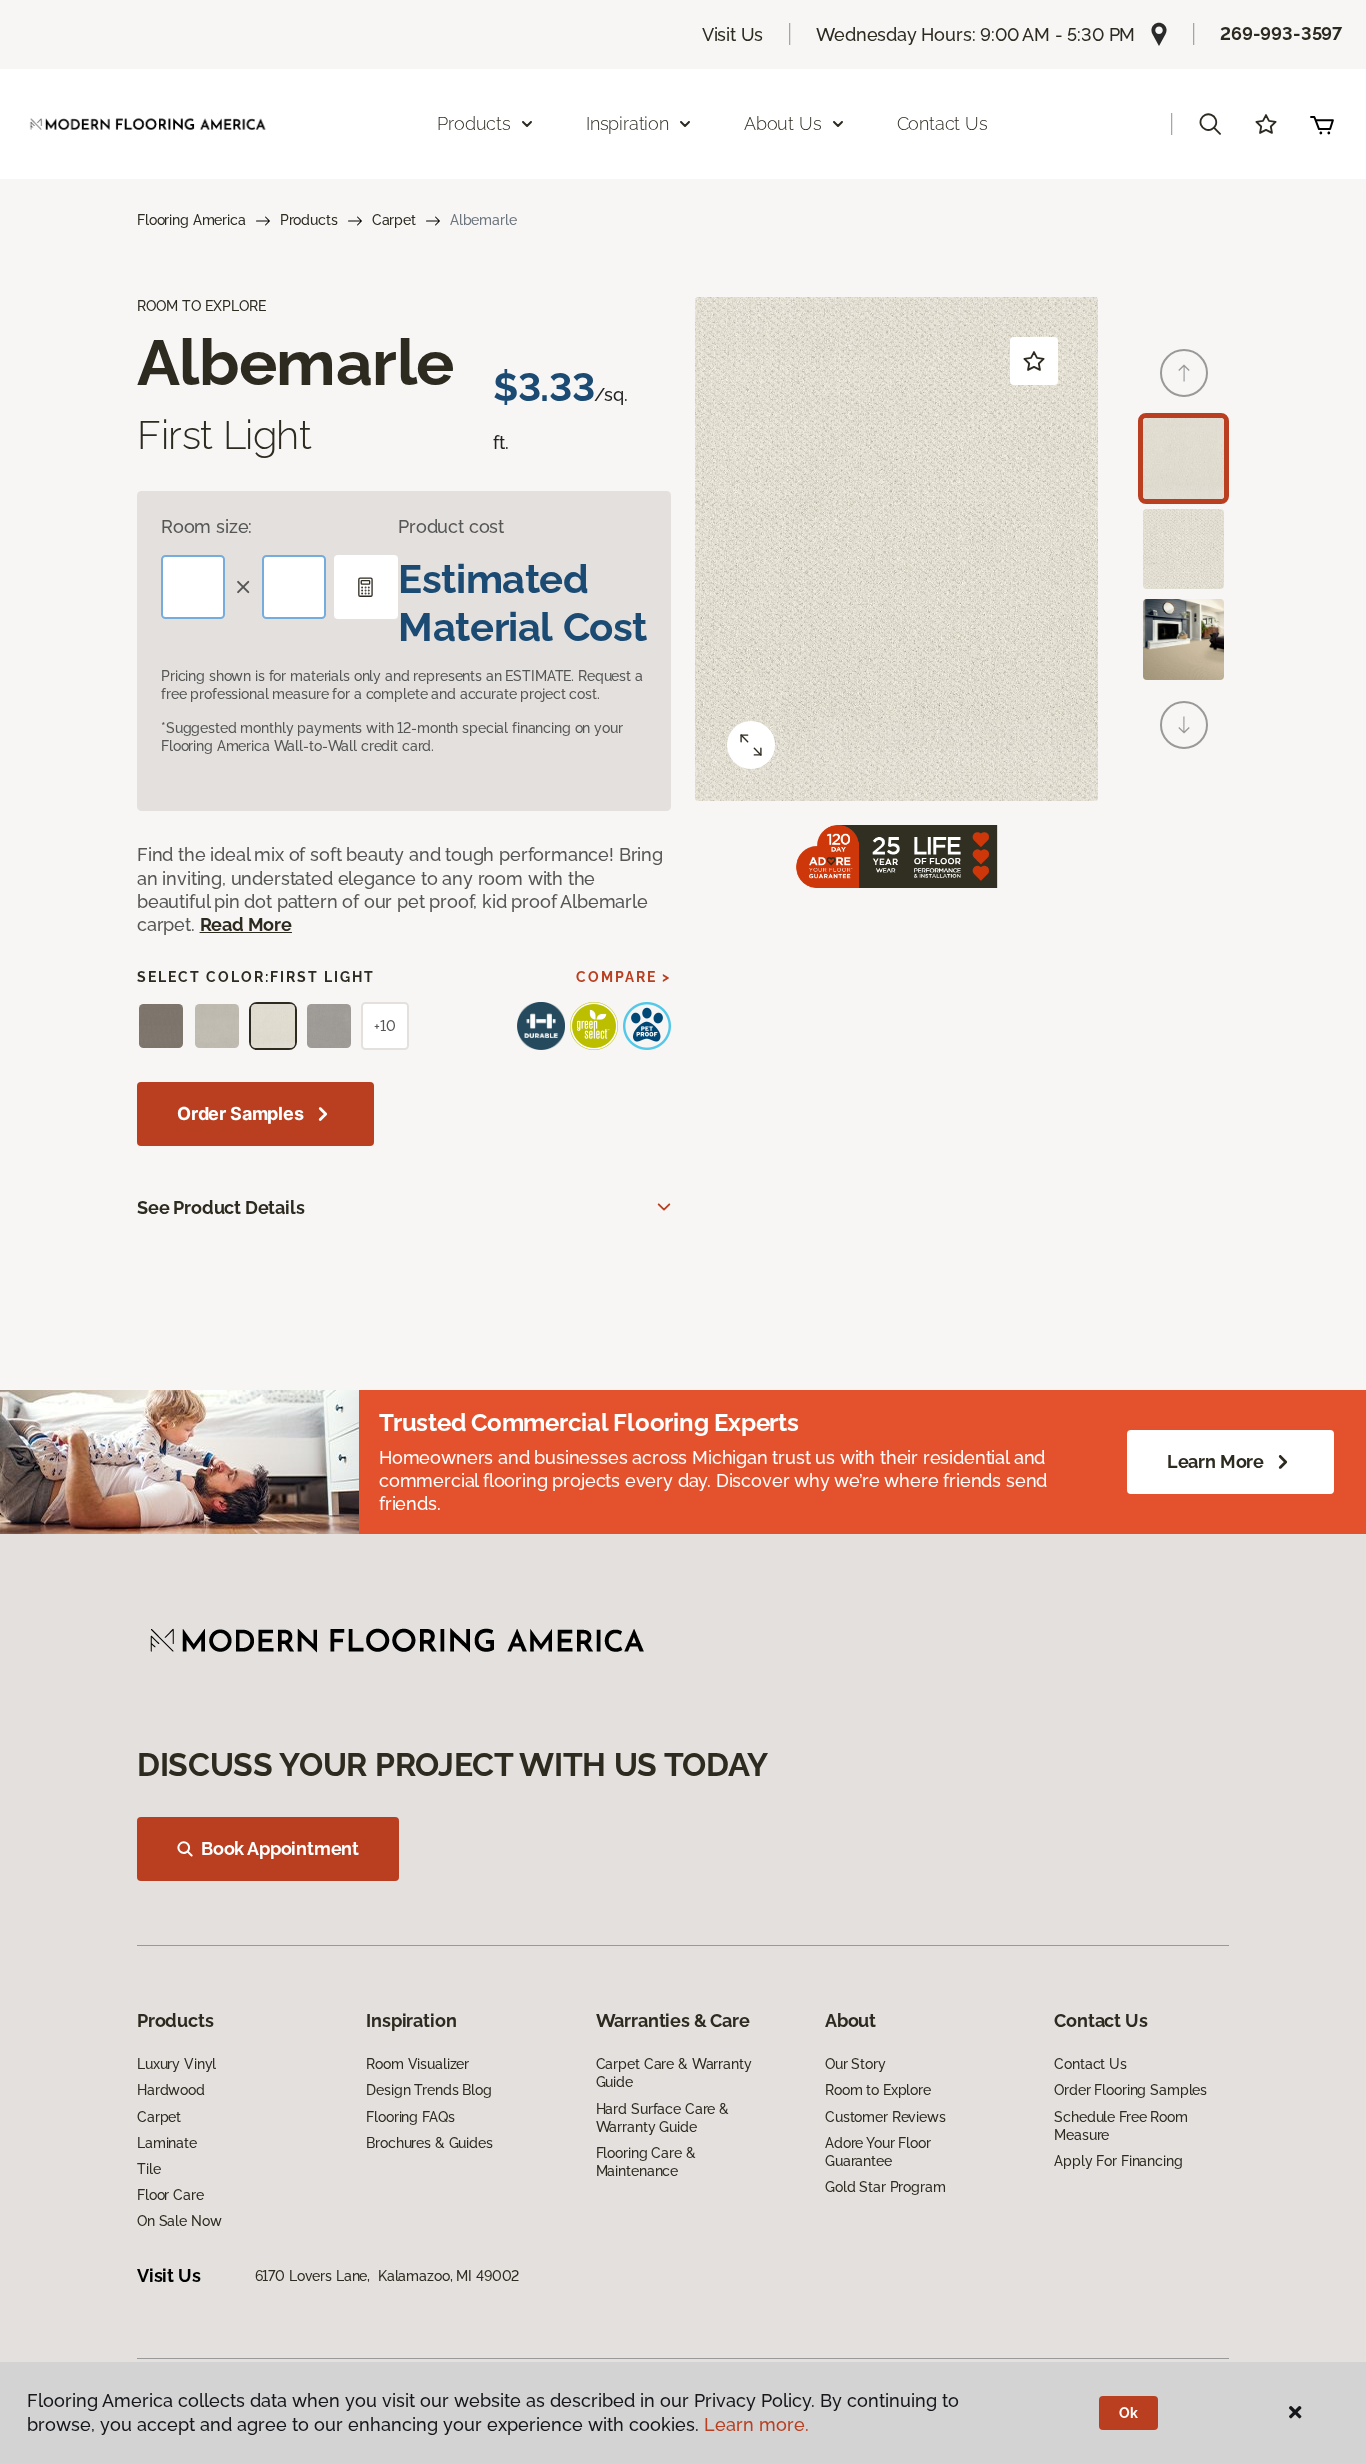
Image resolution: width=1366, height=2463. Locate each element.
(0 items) (1322, 124)
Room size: (206, 526)
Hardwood (171, 2090)
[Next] (1184, 725)
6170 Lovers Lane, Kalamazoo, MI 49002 (387, 2276)
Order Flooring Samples (1130, 2090)
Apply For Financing (1118, 2161)
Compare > (623, 977)
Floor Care (170, 2195)
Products (309, 220)
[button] (1210, 124)
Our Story (855, 2064)
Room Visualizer (417, 2064)
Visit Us (733, 34)
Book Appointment (280, 1848)
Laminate (167, 2143)
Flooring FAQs (410, 2117)
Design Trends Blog (428, 2090)
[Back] (1184, 373)
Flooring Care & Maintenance (646, 2162)
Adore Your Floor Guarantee (878, 2152)
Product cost (451, 526)
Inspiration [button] (627, 123)
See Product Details (221, 1207)
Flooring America (191, 220)
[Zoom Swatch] (751, 745)
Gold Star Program (885, 2187)
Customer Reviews (885, 2117)
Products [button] (474, 123)
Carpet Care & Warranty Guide (674, 2073)
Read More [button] (246, 924)
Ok (1128, 2413)
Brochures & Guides (429, 2143)
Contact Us (942, 123)
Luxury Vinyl (176, 2064)
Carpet (394, 220)
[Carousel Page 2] (1183, 549)
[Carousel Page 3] (1183, 639)
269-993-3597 (1281, 33)
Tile (148, 2169)
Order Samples (240, 1113)
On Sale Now (179, 2221)
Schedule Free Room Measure (1120, 2126)
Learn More (1215, 1461)
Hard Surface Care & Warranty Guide (662, 2118)
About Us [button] (783, 123)
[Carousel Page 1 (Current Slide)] (1183, 458)
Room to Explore (878, 2090)
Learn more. (756, 2424)
